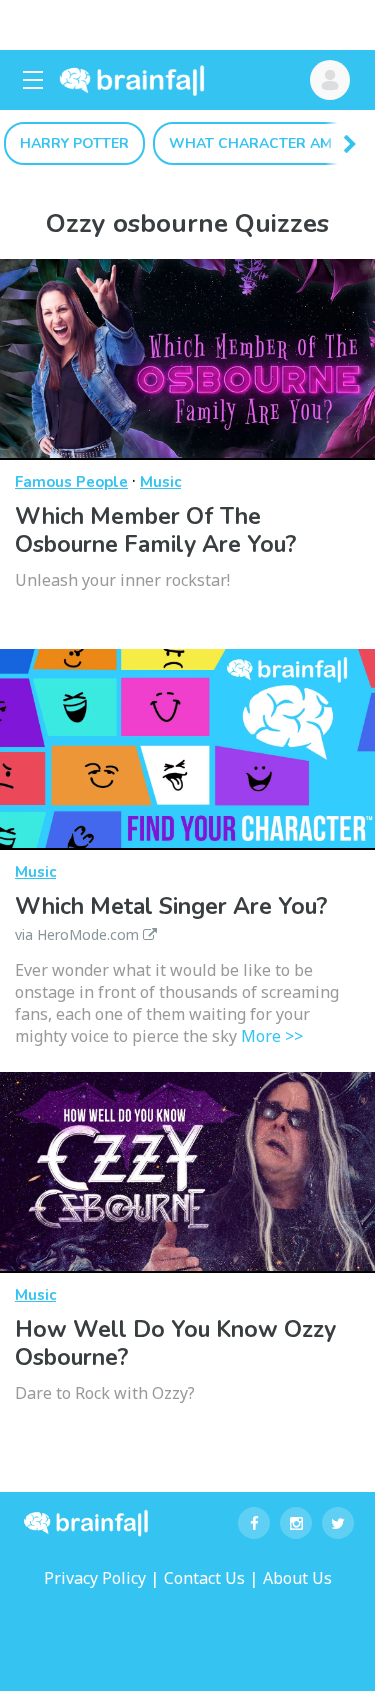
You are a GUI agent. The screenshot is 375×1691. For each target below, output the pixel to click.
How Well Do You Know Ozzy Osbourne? (175, 1343)
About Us (297, 1578)
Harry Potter (74, 143)
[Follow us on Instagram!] (296, 1523)
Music (160, 482)
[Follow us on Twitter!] (338, 1523)
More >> (272, 1036)
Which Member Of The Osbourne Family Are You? (155, 530)
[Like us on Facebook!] (254, 1523)
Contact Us (204, 1578)
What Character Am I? (258, 143)
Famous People (71, 482)
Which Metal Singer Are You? (171, 917)
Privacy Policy (95, 1578)
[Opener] (33, 80)
